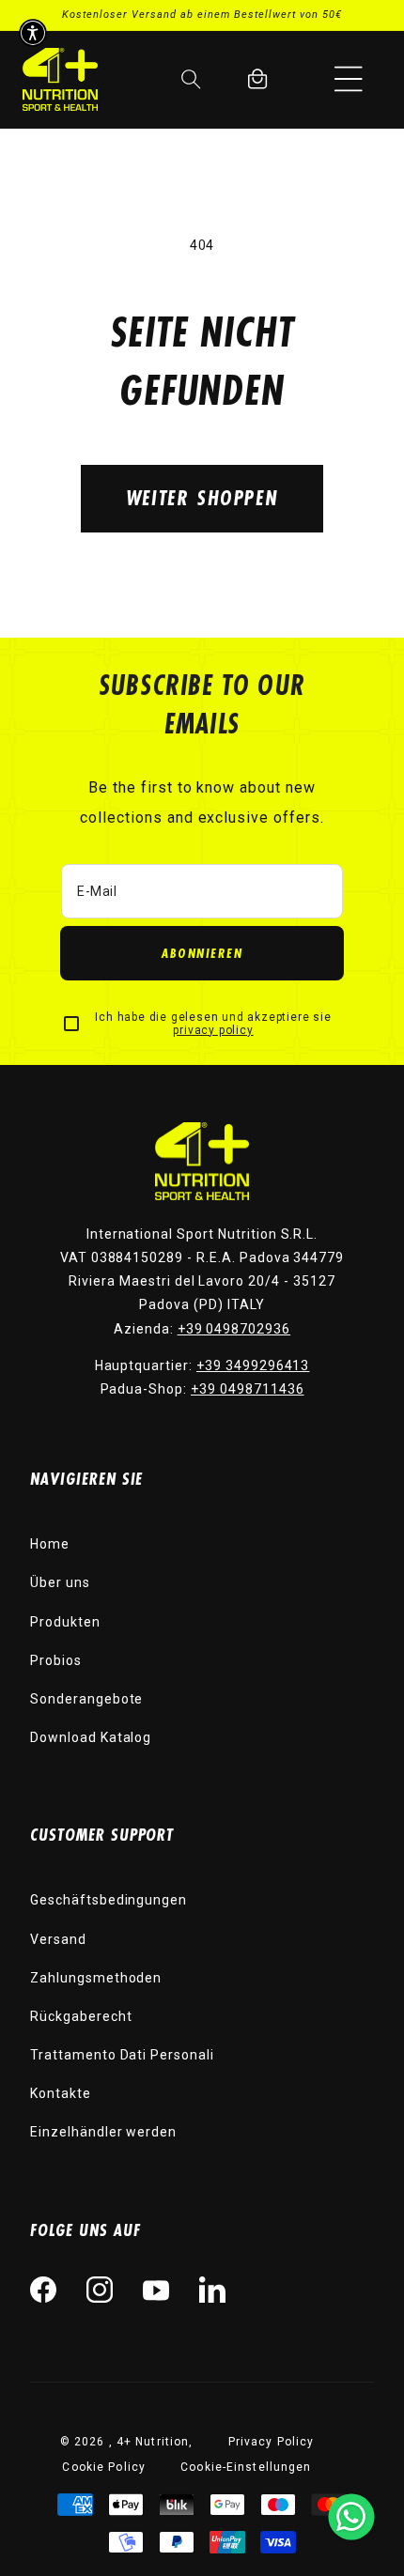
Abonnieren (202, 953)
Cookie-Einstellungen (246, 2467)
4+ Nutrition (153, 2442)
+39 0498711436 (247, 1389)
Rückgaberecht (81, 2016)
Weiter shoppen (202, 497)
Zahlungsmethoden (96, 1978)
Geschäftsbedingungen (109, 1900)
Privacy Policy (272, 2442)
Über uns (60, 1582)
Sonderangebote (86, 1699)
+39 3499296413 (253, 1365)
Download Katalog (91, 1737)
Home (50, 1544)
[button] (349, 79)
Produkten (65, 1622)
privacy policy (213, 1030)
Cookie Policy (104, 2467)
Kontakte (61, 2093)
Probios (56, 1660)
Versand (58, 1939)
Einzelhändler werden (103, 2132)
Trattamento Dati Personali (122, 2055)
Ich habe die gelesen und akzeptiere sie (213, 1024)
